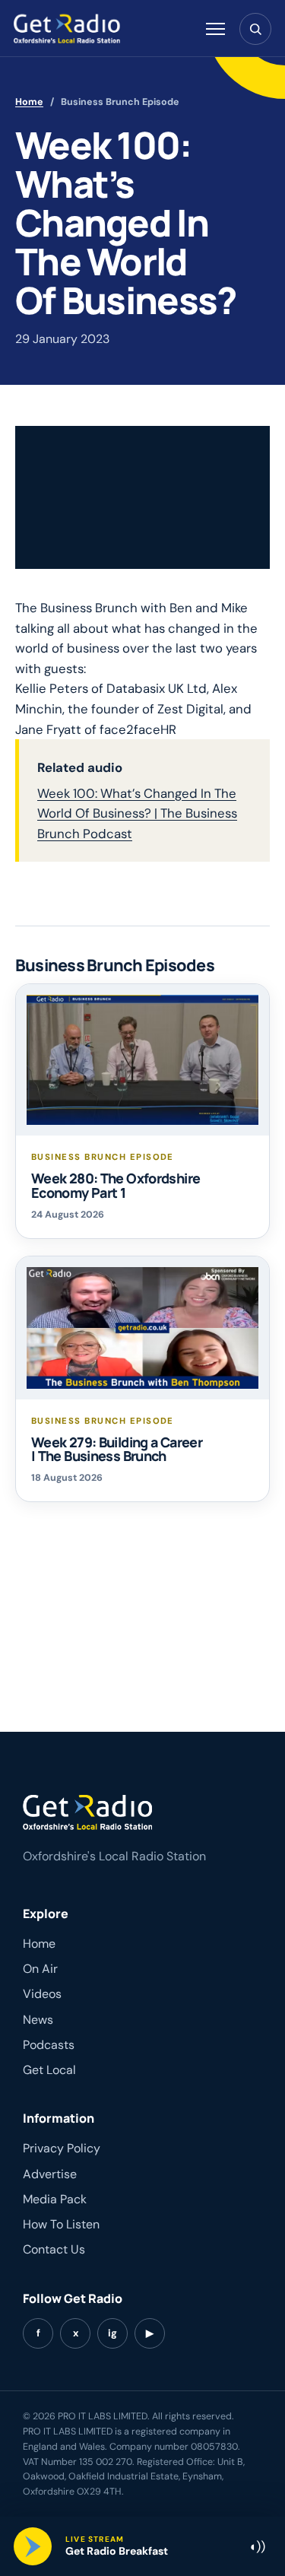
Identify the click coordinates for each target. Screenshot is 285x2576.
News (38, 2020)
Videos (42, 1994)
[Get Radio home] (67, 29)
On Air (40, 1969)
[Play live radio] (33, 2546)
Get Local (49, 2070)
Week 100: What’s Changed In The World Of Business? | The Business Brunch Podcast (137, 813)
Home (29, 102)
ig (112, 2333)
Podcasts (49, 2045)
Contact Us (54, 2249)
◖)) (257, 2546)
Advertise (50, 2174)
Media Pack (55, 2199)
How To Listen (61, 2224)
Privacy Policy (62, 2148)
